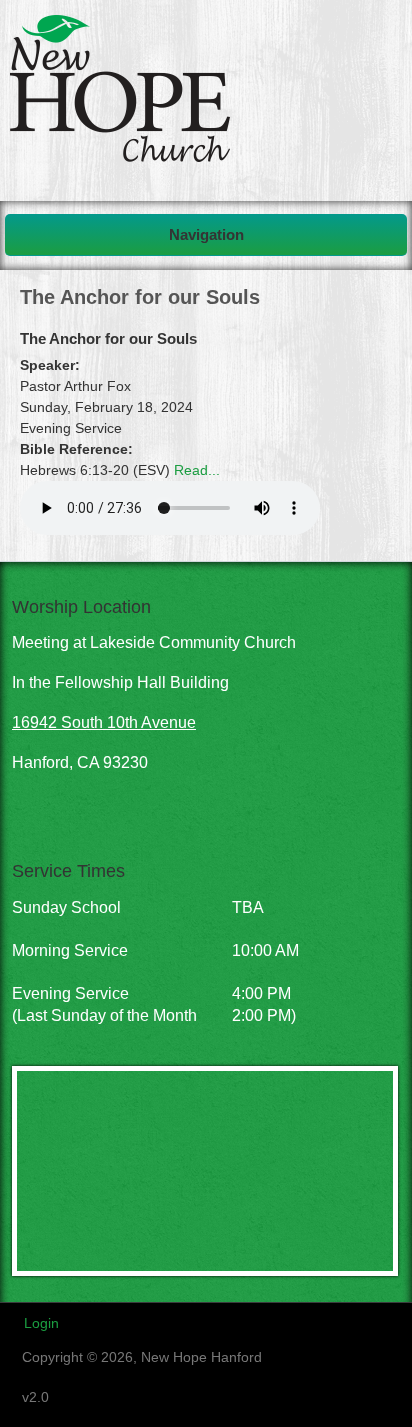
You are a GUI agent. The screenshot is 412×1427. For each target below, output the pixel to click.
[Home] (120, 157)
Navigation (206, 234)
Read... (197, 470)
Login (41, 1323)
